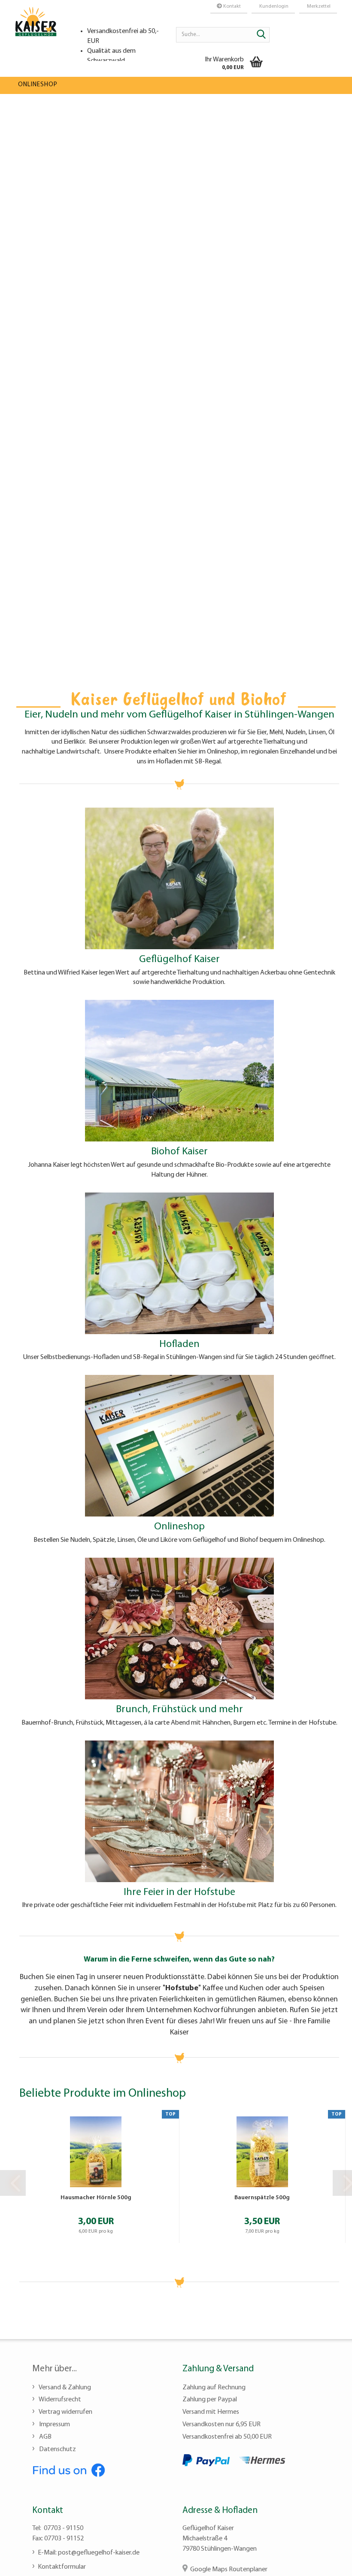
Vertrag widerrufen (65, 2412)
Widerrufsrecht (59, 2400)
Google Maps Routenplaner (229, 2570)
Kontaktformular (62, 2567)
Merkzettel (318, 6)
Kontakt (231, 6)
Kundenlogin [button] (273, 6)
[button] (13, 2183)
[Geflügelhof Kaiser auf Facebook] (69, 2469)
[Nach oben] (328, 2563)
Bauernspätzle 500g (262, 2198)
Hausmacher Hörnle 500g (96, 2198)
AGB (45, 2437)
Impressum (54, 2425)
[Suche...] (261, 35)
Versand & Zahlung (64, 2388)
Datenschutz (57, 2449)
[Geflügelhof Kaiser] (36, 30)
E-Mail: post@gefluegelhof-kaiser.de (89, 2553)
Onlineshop (38, 85)
